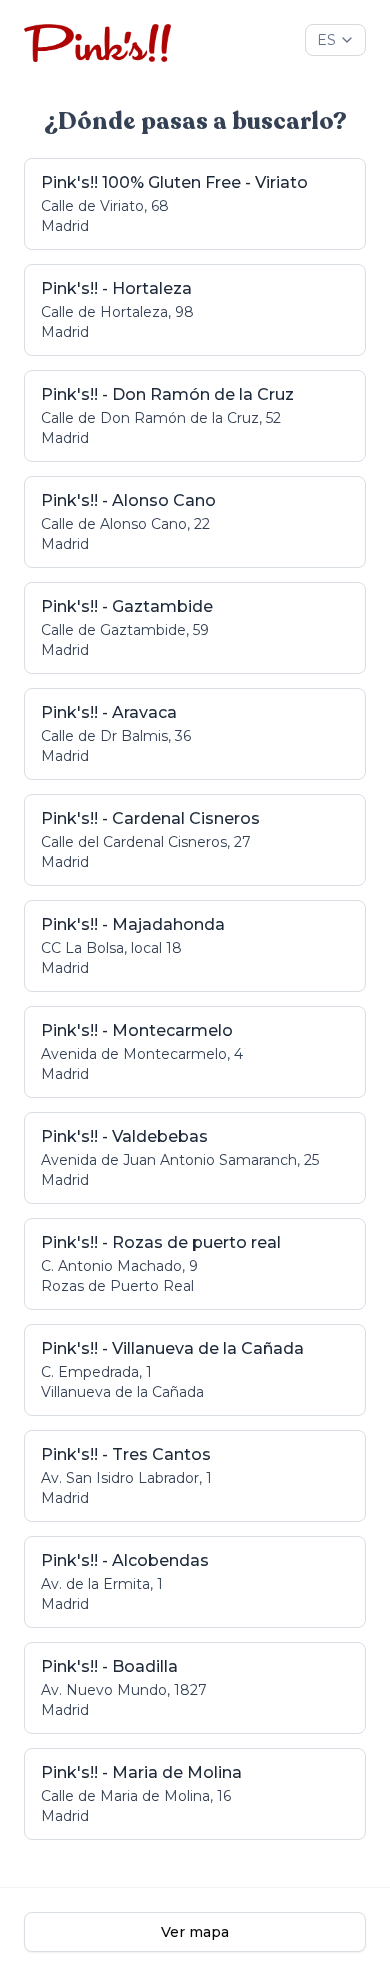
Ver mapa (195, 1932)
